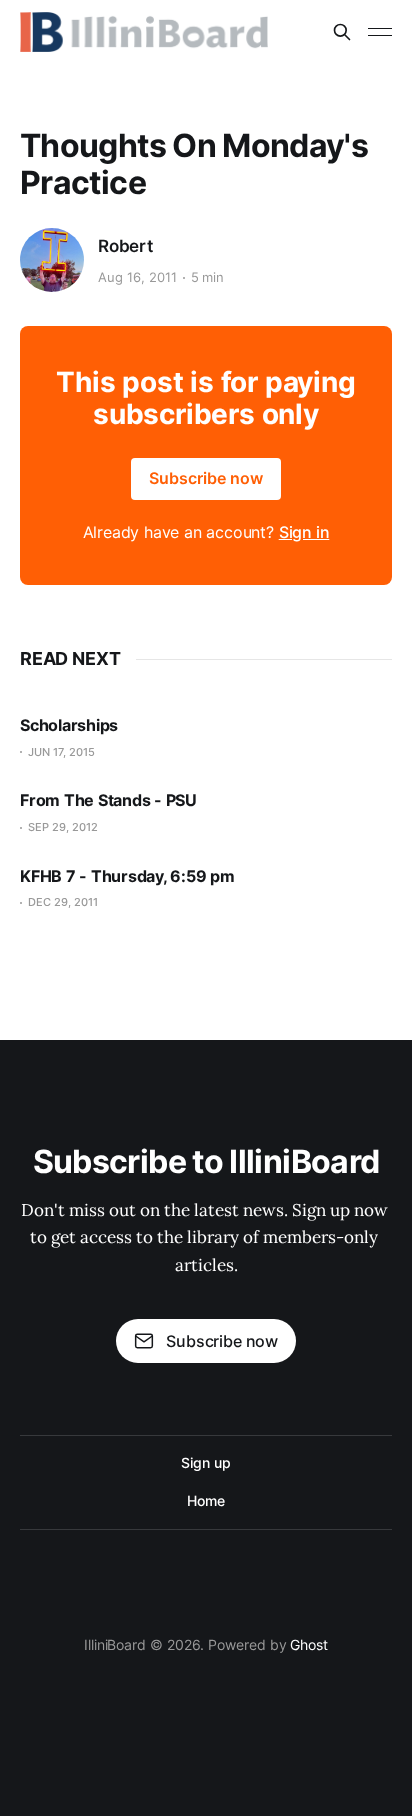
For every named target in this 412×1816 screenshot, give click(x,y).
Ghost (309, 1644)
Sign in (304, 532)
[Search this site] (342, 32)
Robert (125, 246)
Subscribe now (206, 478)
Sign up (205, 1462)
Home (206, 1500)
